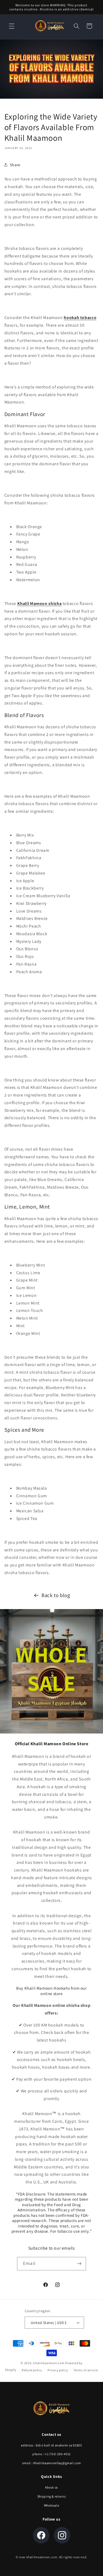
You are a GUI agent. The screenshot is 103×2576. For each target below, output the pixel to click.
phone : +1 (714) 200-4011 (51, 2454)
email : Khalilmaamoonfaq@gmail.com (51, 2463)
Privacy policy (58, 2370)
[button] (12, 26)
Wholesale (52, 2505)
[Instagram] (62, 2535)
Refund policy (32, 2370)
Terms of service (86, 2370)
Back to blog (56, 1595)
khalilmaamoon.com (49, 2363)
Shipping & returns (51, 2496)
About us (51, 2487)
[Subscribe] (79, 2264)
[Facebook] (41, 2535)
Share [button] (15, 165)
